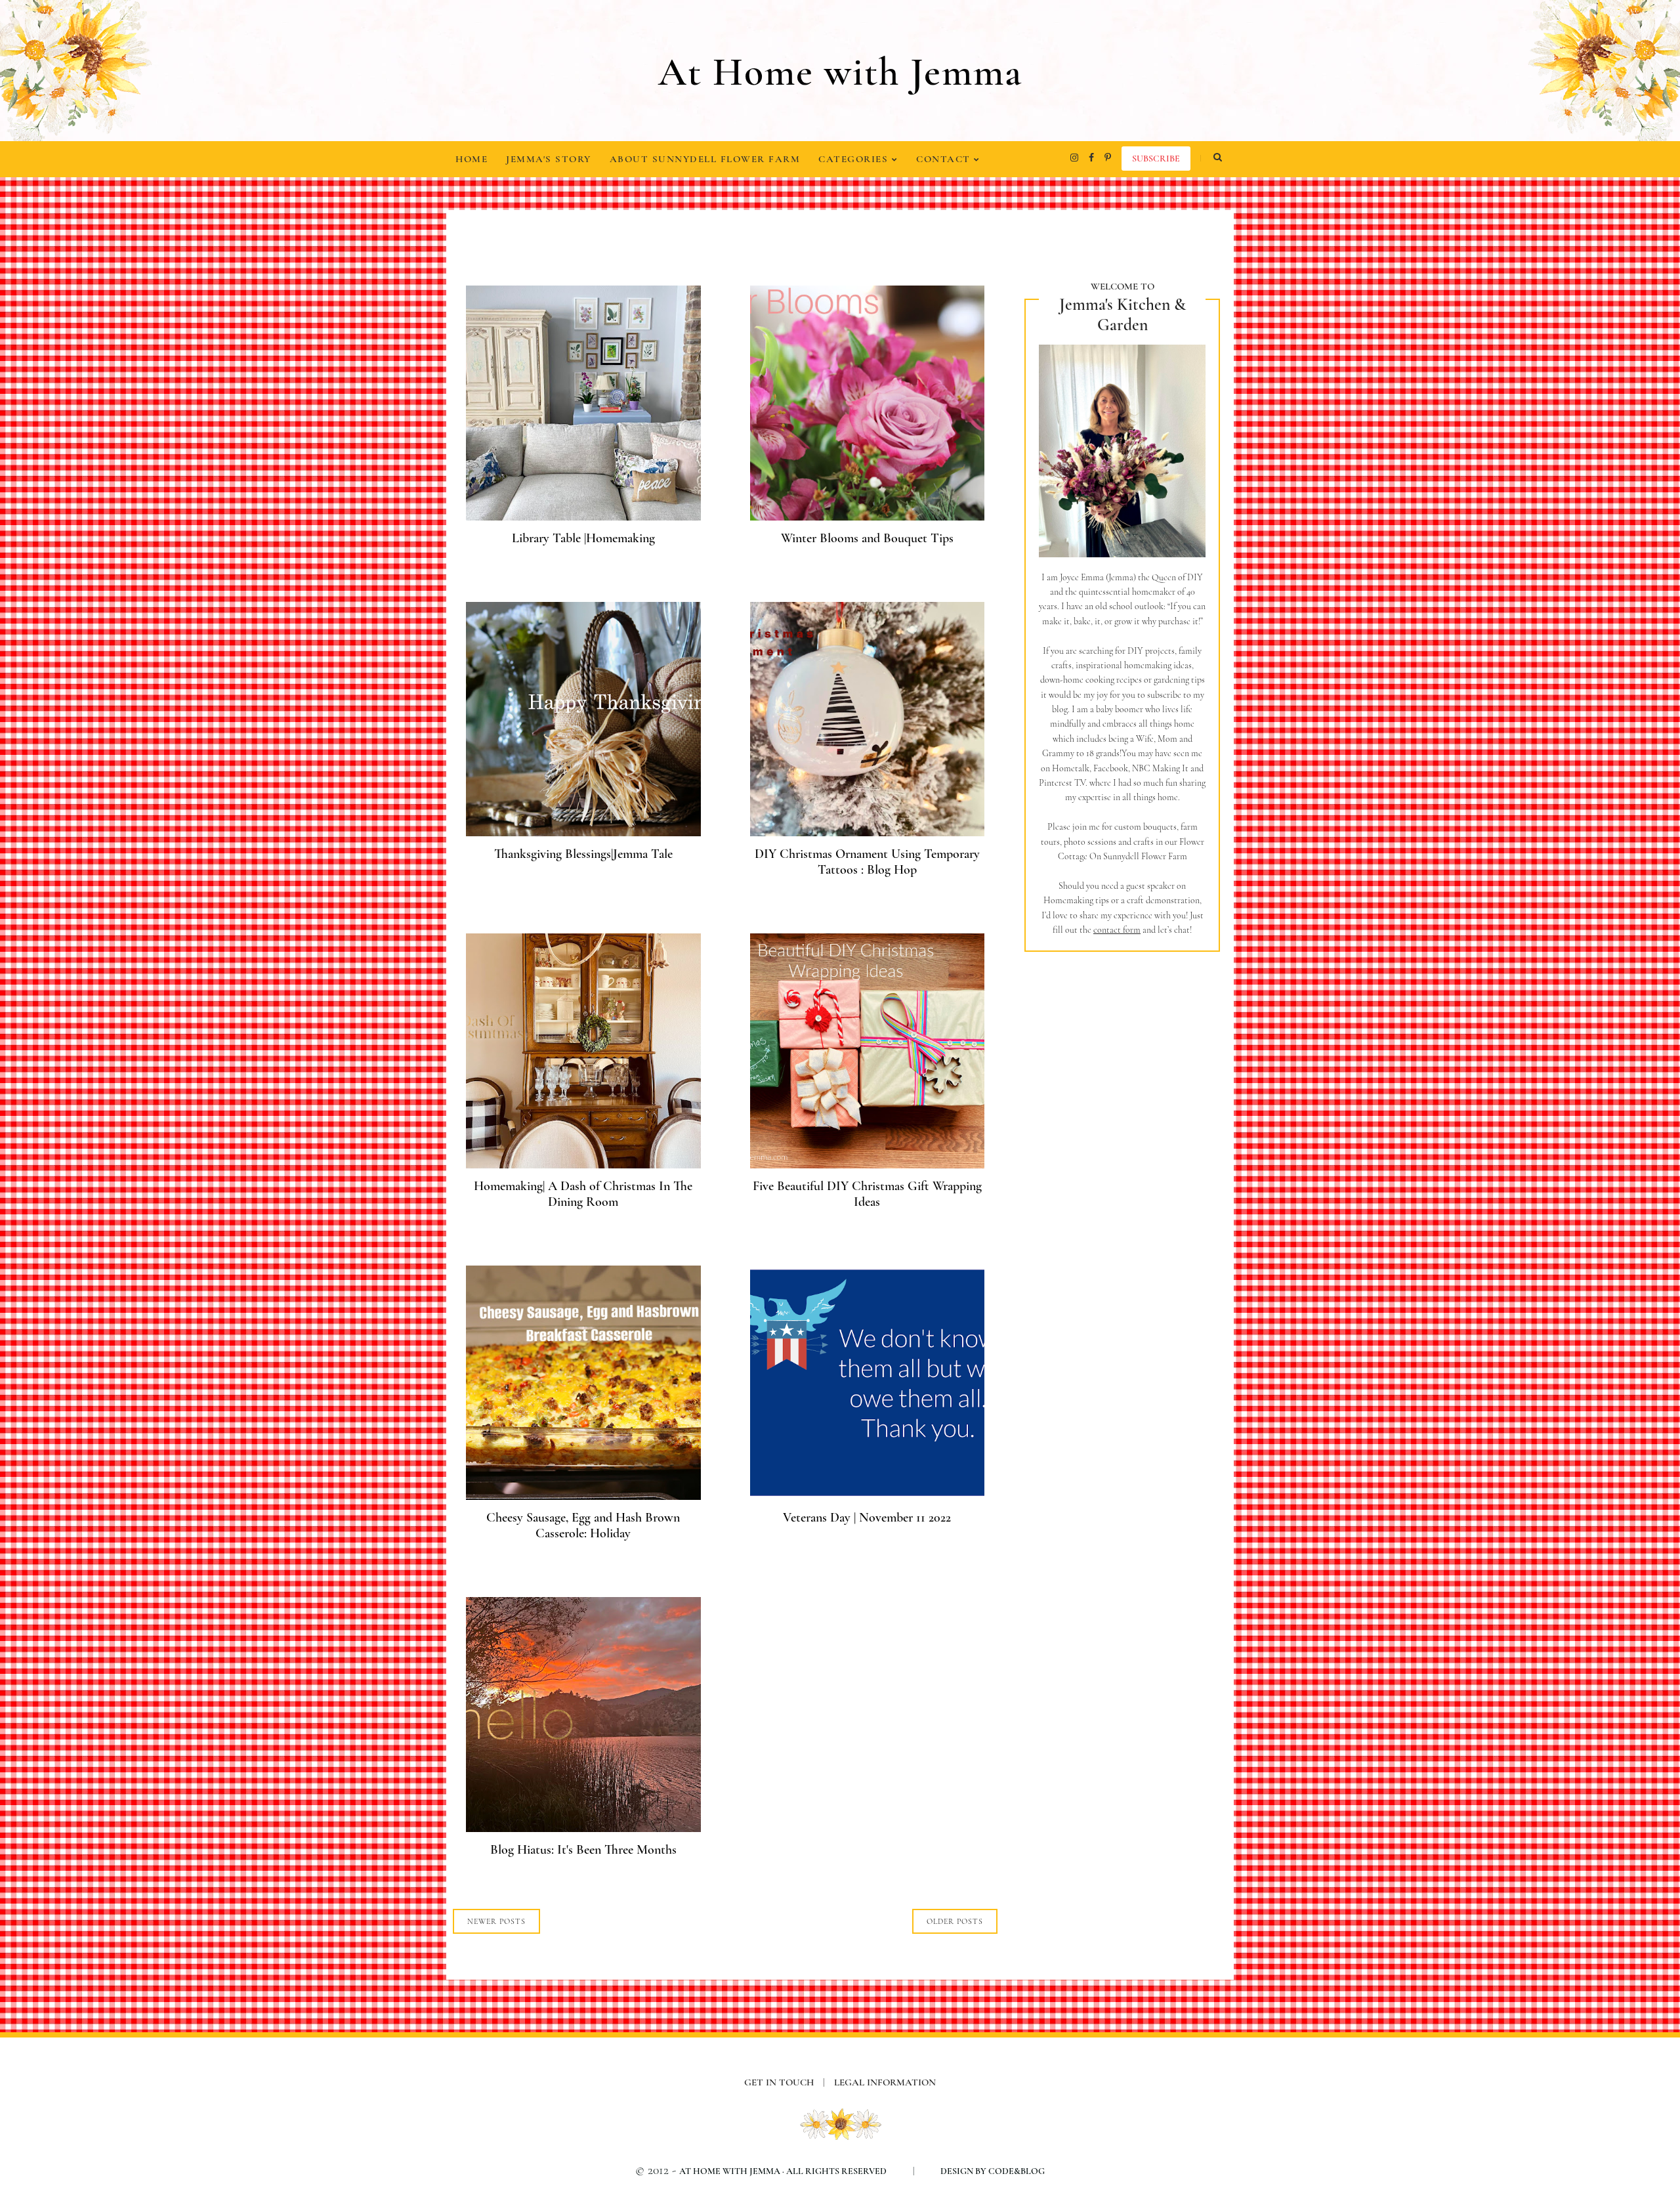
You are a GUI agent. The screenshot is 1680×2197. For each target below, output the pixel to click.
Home (472, 159)
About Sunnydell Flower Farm (705, 159)
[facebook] (1091, 158)
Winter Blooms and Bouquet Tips (867, 538)
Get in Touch (785, 2082)
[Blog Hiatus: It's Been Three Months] (583, 1828)
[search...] (1217, 158)
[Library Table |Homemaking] (583, 516)
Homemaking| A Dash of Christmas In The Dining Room (583, 1194)
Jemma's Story (549, 159)
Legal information (885, 2082)
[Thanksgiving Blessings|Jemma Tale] (583, 832)
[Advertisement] (1122, 1182)
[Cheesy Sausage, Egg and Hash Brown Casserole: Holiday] (583, 1496)
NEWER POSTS (496, 1921)
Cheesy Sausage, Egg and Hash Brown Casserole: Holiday (583, 1525)
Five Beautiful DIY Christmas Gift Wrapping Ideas (867, 1194)
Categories (855, 159)
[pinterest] (1108, 158)
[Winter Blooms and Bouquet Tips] (868, 516)
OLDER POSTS (955, 1921)
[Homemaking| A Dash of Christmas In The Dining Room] (583, 1164)
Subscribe (1156, 159)
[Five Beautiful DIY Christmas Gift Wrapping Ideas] (868, 1164)
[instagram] (1074, 158)
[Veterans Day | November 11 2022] (868, 1496)
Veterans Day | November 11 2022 (867, 1518)
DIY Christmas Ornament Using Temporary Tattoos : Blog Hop (867, 862)
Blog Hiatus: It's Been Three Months (583, 1850)
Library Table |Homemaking (583, 538)
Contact (945, 159)
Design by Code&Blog (993, 2171)
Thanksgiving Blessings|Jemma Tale (583, 854)
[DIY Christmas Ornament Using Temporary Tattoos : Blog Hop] (868, 832)
